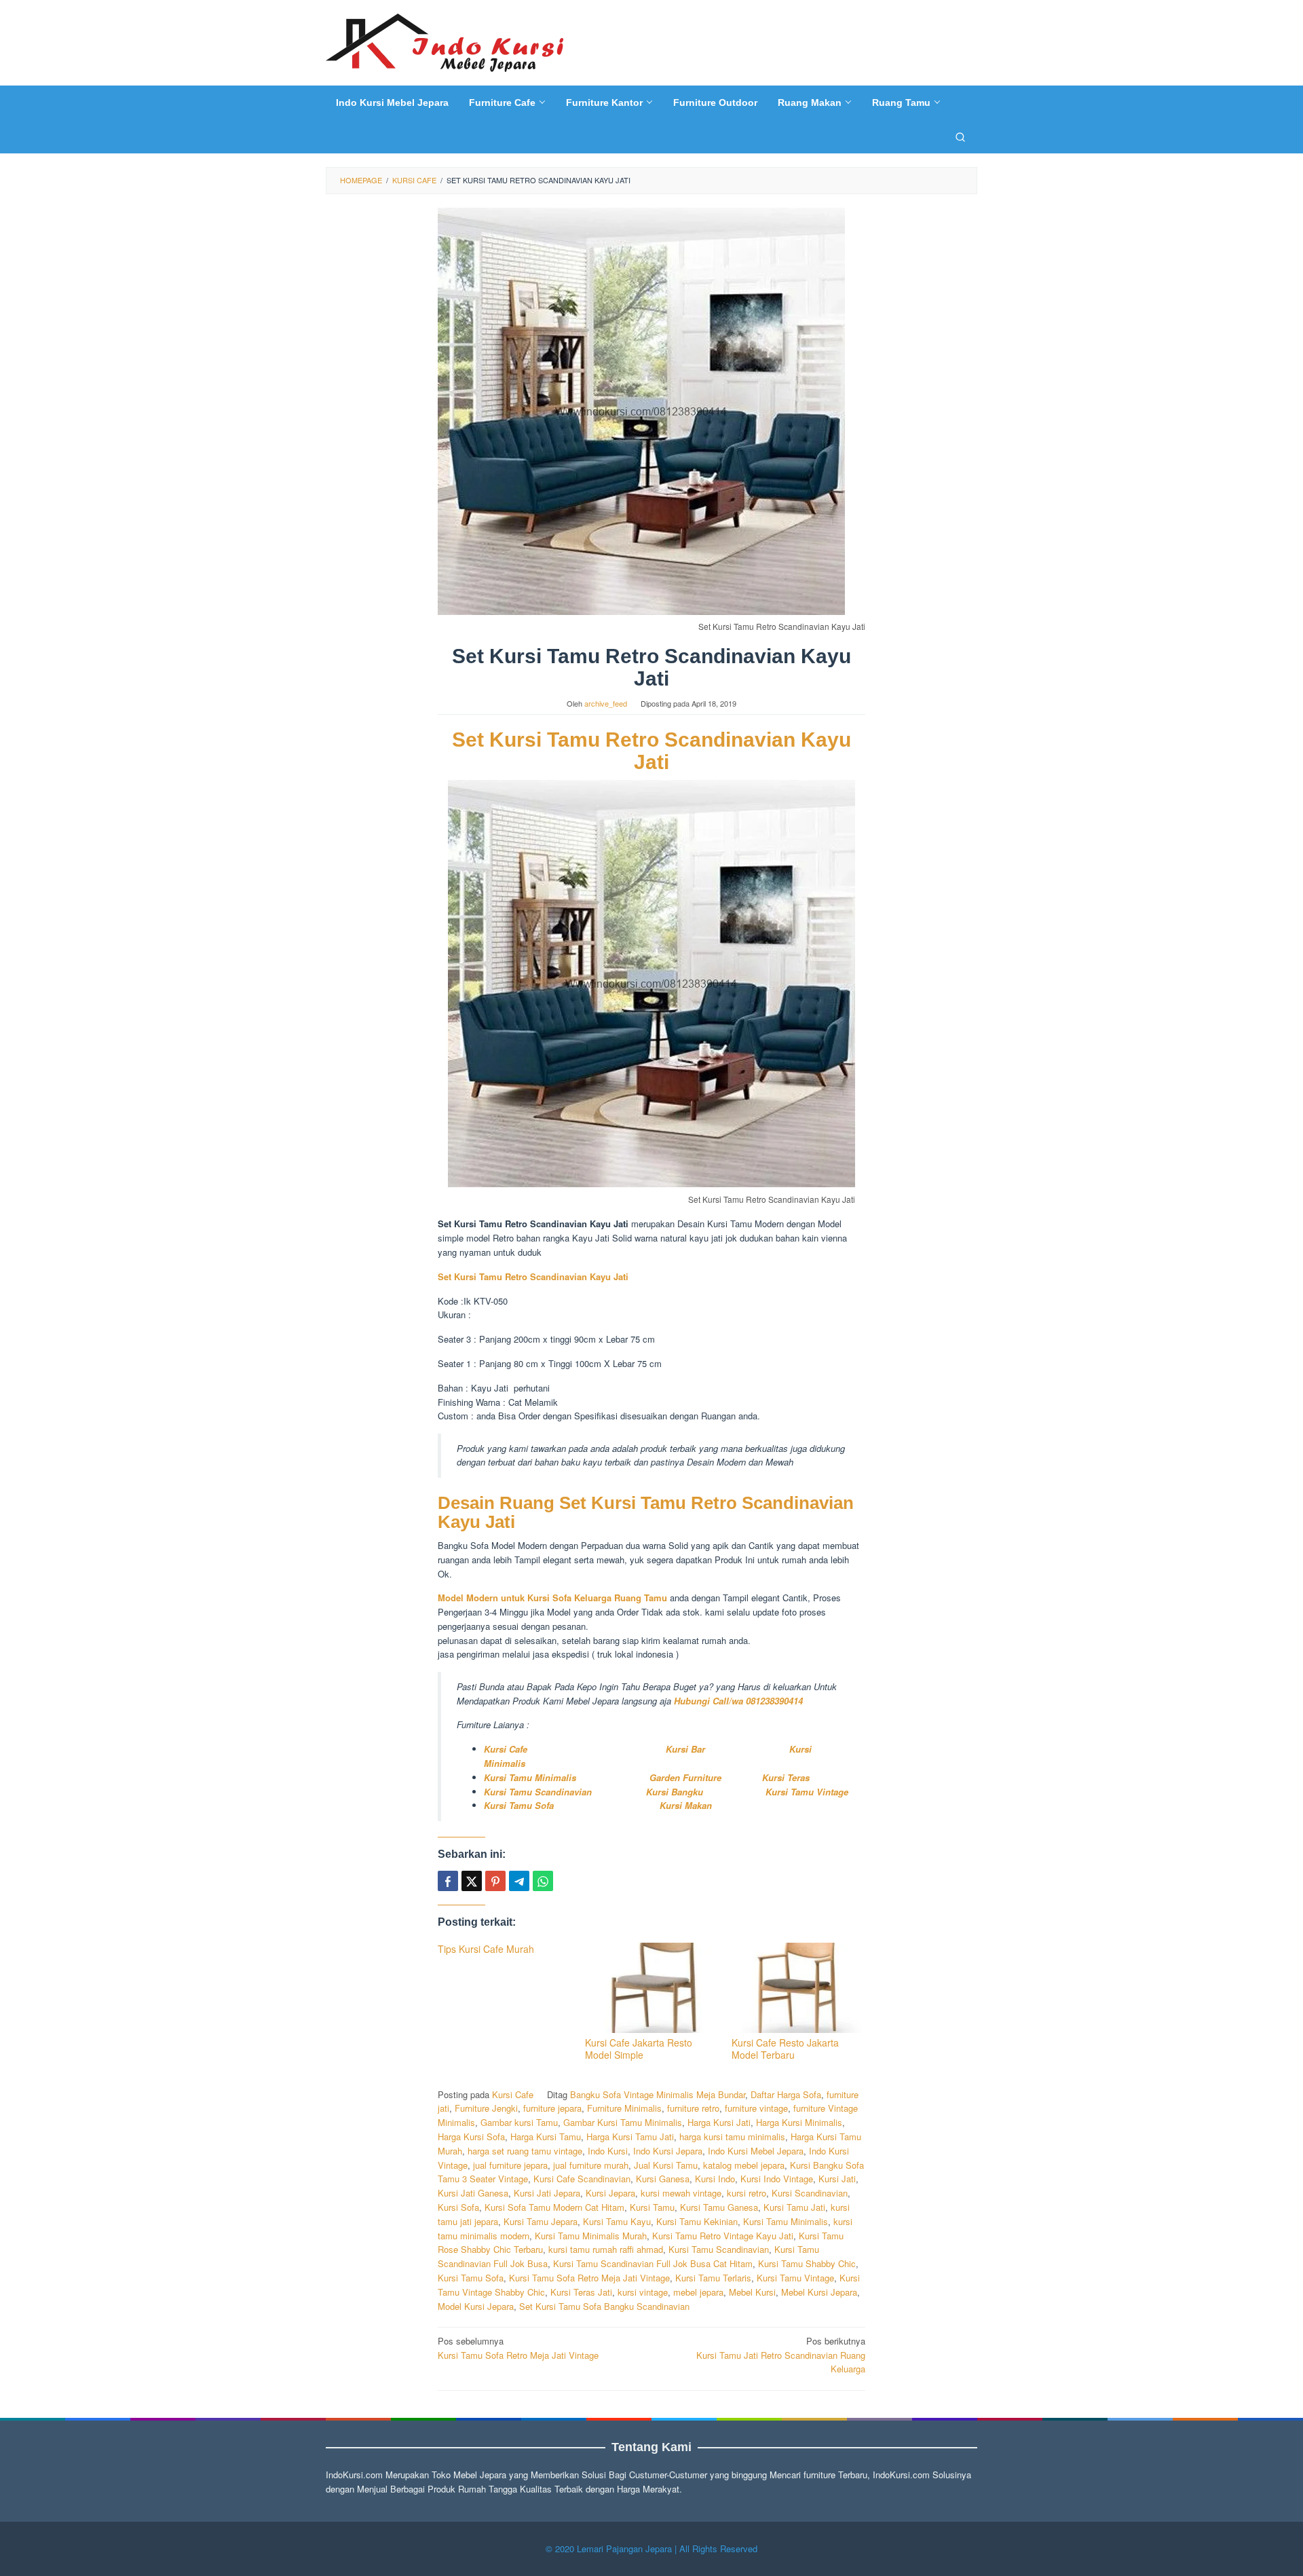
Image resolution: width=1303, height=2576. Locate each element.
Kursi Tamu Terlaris (713, 2278)
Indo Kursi (608, 2151)
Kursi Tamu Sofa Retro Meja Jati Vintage (589, 2278)
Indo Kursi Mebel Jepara (756, 2151)
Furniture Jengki (486, 2108)
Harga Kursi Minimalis (799, 2122)
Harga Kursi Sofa (471, 2136)
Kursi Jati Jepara (547, 2193)
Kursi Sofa (458, 2207)
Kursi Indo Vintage (777, 2179)
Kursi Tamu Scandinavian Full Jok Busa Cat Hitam (653, 2263)
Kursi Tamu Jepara (541, 2221)
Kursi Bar (687, 1749)
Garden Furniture (685, 1777)
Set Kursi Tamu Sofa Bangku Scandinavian (604, 2306)
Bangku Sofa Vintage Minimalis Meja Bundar (658, 2094)
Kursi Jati (837, 2179)
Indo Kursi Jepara (668, 2151)
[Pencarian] (960, 136)
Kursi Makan (686, 1805)
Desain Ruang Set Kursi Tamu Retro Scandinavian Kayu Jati (646, 1513)
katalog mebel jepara (744, 2165)
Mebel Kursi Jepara (819, 2292)
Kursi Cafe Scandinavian (582, 2179)
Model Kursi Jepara (476, 2306)
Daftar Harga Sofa (786, 2094)
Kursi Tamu (652, 2207)
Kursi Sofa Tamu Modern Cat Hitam (554, 2207)
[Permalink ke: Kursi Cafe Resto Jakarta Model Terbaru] (798, 1988)
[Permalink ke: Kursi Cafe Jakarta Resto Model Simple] (652, 1988)
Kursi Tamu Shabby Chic (807, 2263)
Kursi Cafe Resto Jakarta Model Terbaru (785, 2049)
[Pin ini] (495, 1881)
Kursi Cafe (506, 1749)
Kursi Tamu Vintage (807, 1792)
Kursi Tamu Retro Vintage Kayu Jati (723, 2236)
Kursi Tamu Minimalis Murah (591, 2236)
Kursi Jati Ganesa (473, 2193)
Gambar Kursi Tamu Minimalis (623, 2122)
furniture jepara (552, 2108)
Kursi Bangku (680, 1792)
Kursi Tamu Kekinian (697, 2221)
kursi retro (747, 2193)
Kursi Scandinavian (810, 2193)
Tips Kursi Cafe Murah (486, 1949)
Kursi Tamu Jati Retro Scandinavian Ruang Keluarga (781, 2355)
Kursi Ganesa (663, 2179)
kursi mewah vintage (681, 2193)
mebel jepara (698, 2292)
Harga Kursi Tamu (546, 2136)
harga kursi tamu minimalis (732, 2136)
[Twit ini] (472, 1881)
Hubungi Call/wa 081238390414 (738, 1701)
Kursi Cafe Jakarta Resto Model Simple (639, 2049)
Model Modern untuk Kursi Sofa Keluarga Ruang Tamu (554, 1598)
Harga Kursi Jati (719, 2122)
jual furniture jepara (510, 2165)
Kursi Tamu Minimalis (530, 1777)
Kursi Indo (715, 2179)
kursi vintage (643, 2292)
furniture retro (693, 2108)
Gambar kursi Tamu (519, 2122)
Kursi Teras (785, 1777)
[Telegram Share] (519, 1881)
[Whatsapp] (543, 1881)
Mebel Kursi (752, 2292)
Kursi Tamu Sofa (519, 1805)
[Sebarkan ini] (448, 1881)
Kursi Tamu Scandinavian (538, 1792)
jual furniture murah (591, 2165)
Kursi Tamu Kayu (617, 2221)
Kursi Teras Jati (581, 2292)
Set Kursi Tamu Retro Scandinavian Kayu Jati (651, 751)
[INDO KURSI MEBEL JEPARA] (445, 41)
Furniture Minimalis (624, 2108)
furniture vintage (756, 2108)
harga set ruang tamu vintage (525, 2151)
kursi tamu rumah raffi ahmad (606, 2249)
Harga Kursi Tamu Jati (630, 2136)
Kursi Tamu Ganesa (719, 2207)
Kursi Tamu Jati (794, 2207)
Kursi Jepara (610, 2193)
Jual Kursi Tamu (666, 2165)
